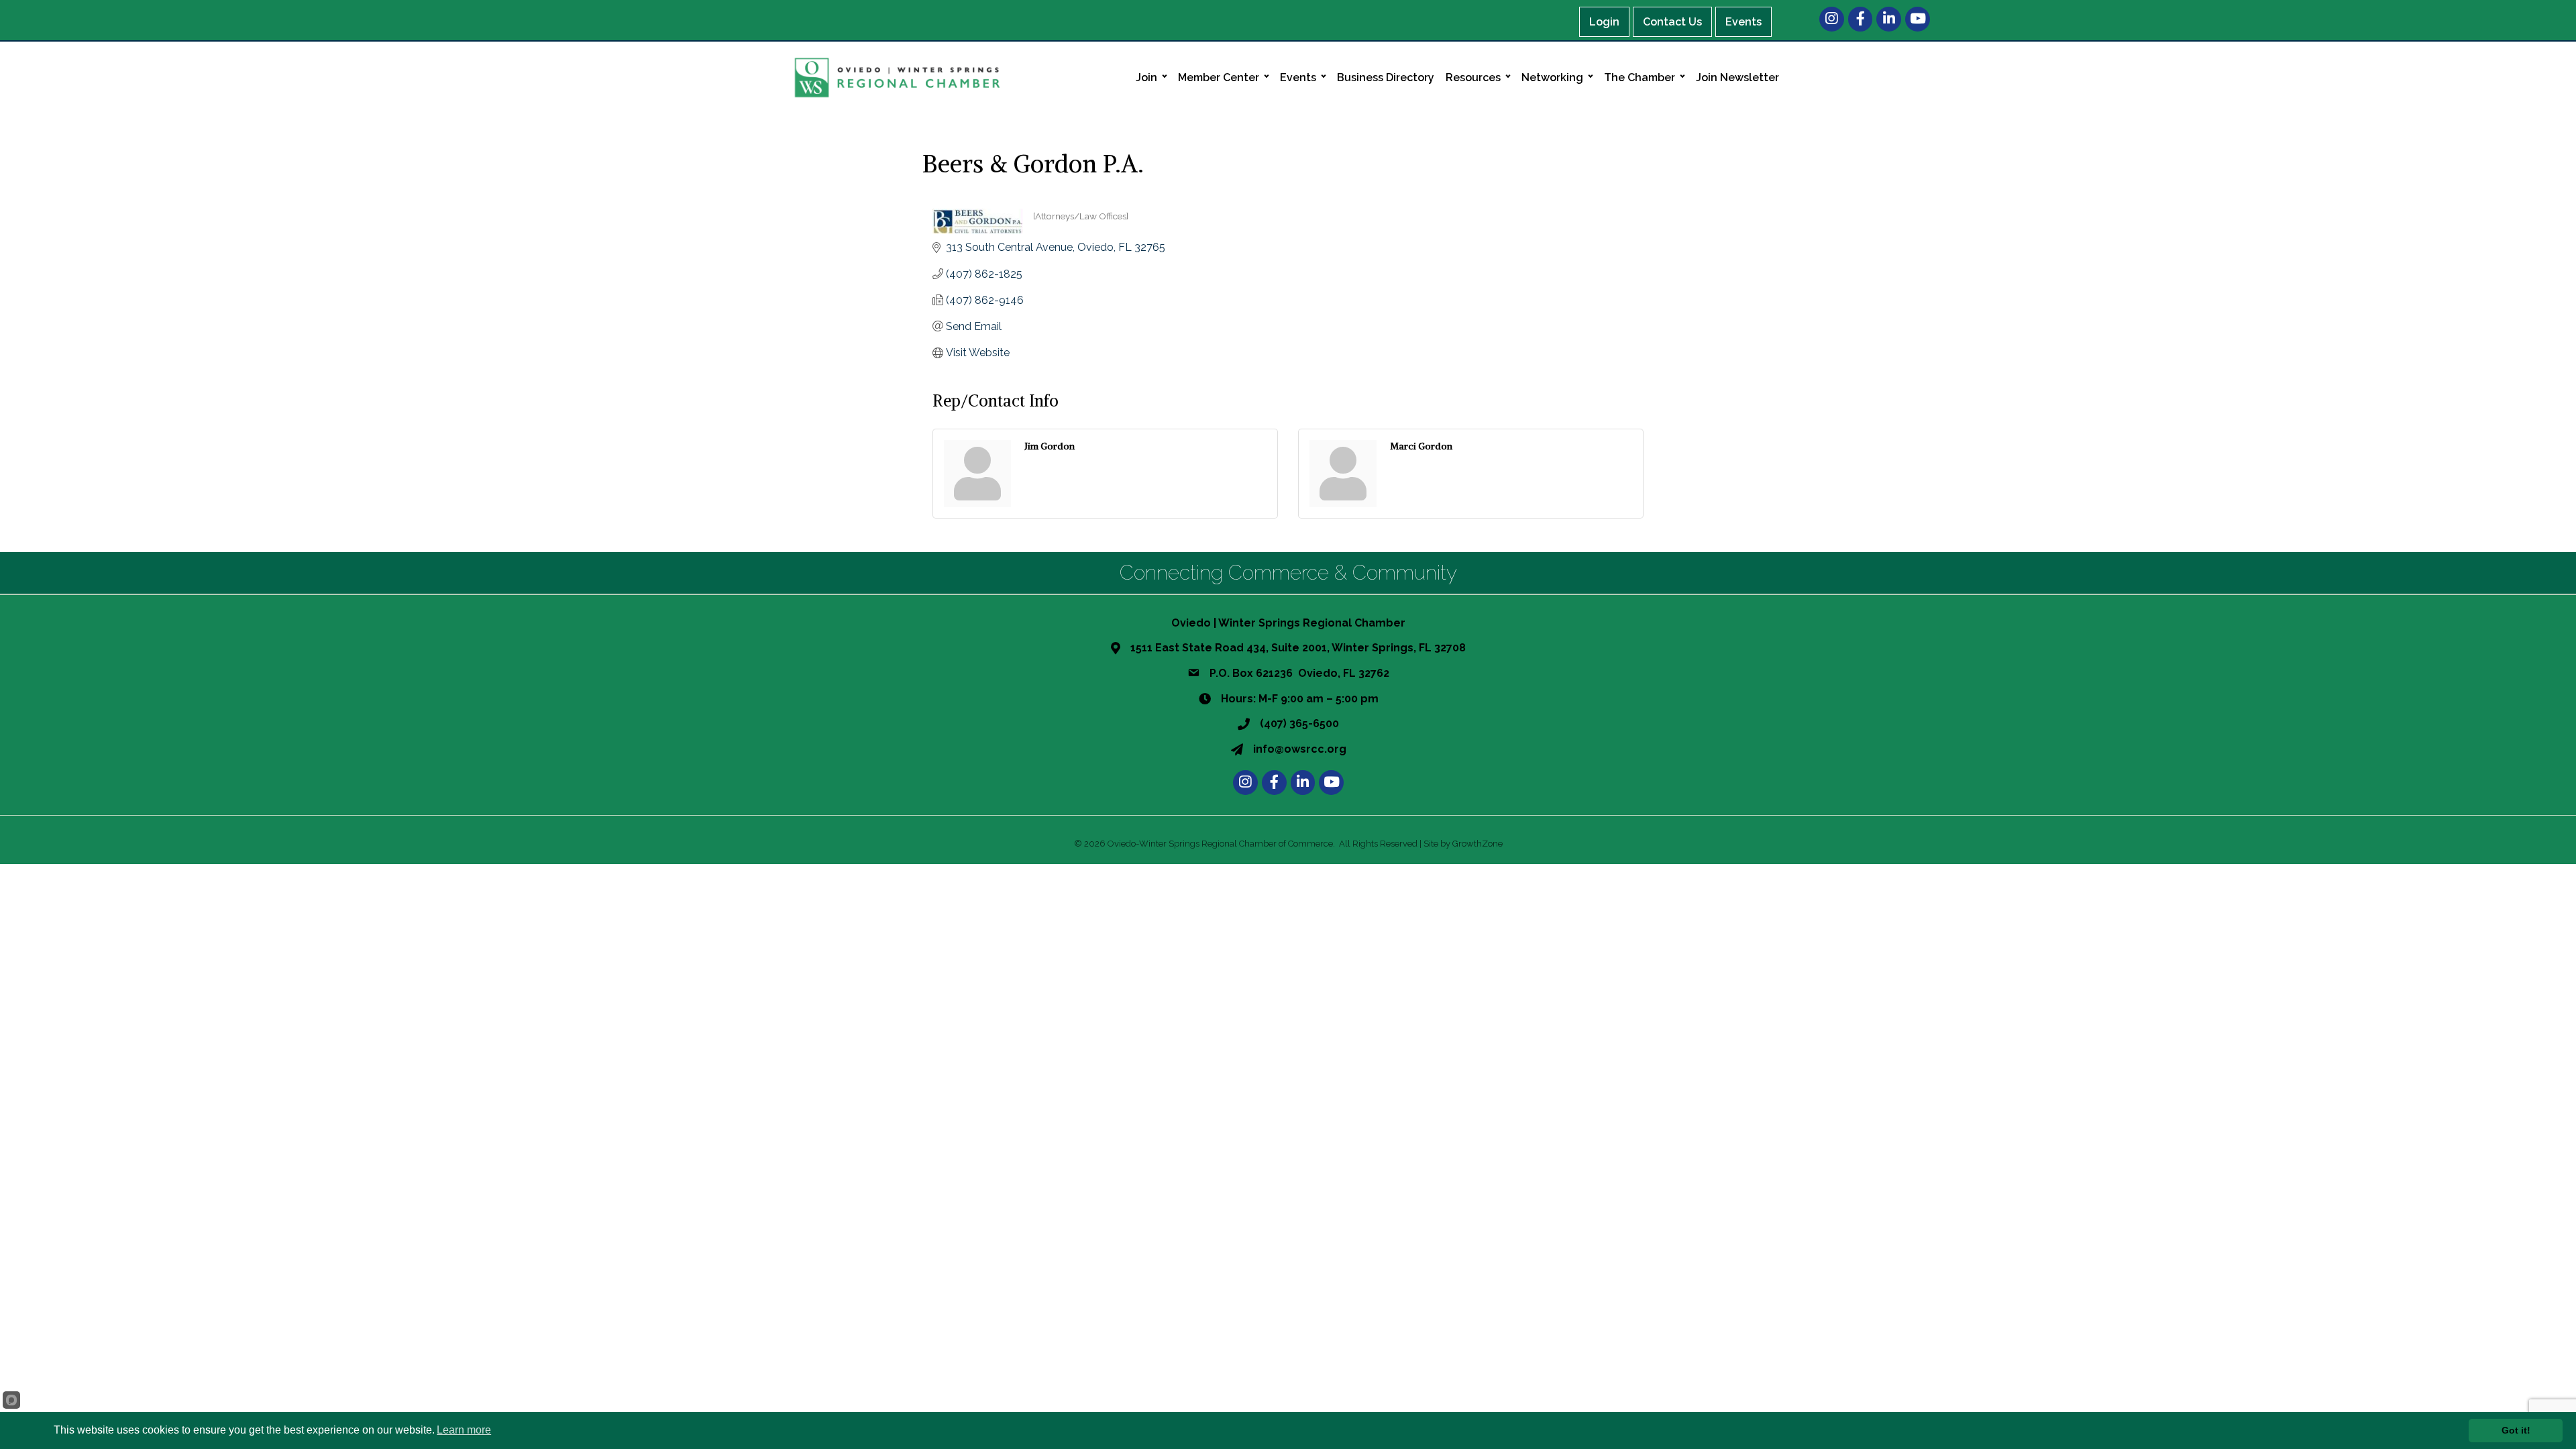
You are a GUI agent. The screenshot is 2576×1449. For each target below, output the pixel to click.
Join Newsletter (1737, 77)
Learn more (464, 1430)
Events (1743, 22)
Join (1146, 77)
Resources (1473, 77)
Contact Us (1672, 22)
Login (1604, 22)
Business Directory (1386, 77)
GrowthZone (1478, 844)
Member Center (1219, 77)
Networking (1552, 77)
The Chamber (1640, 77)
